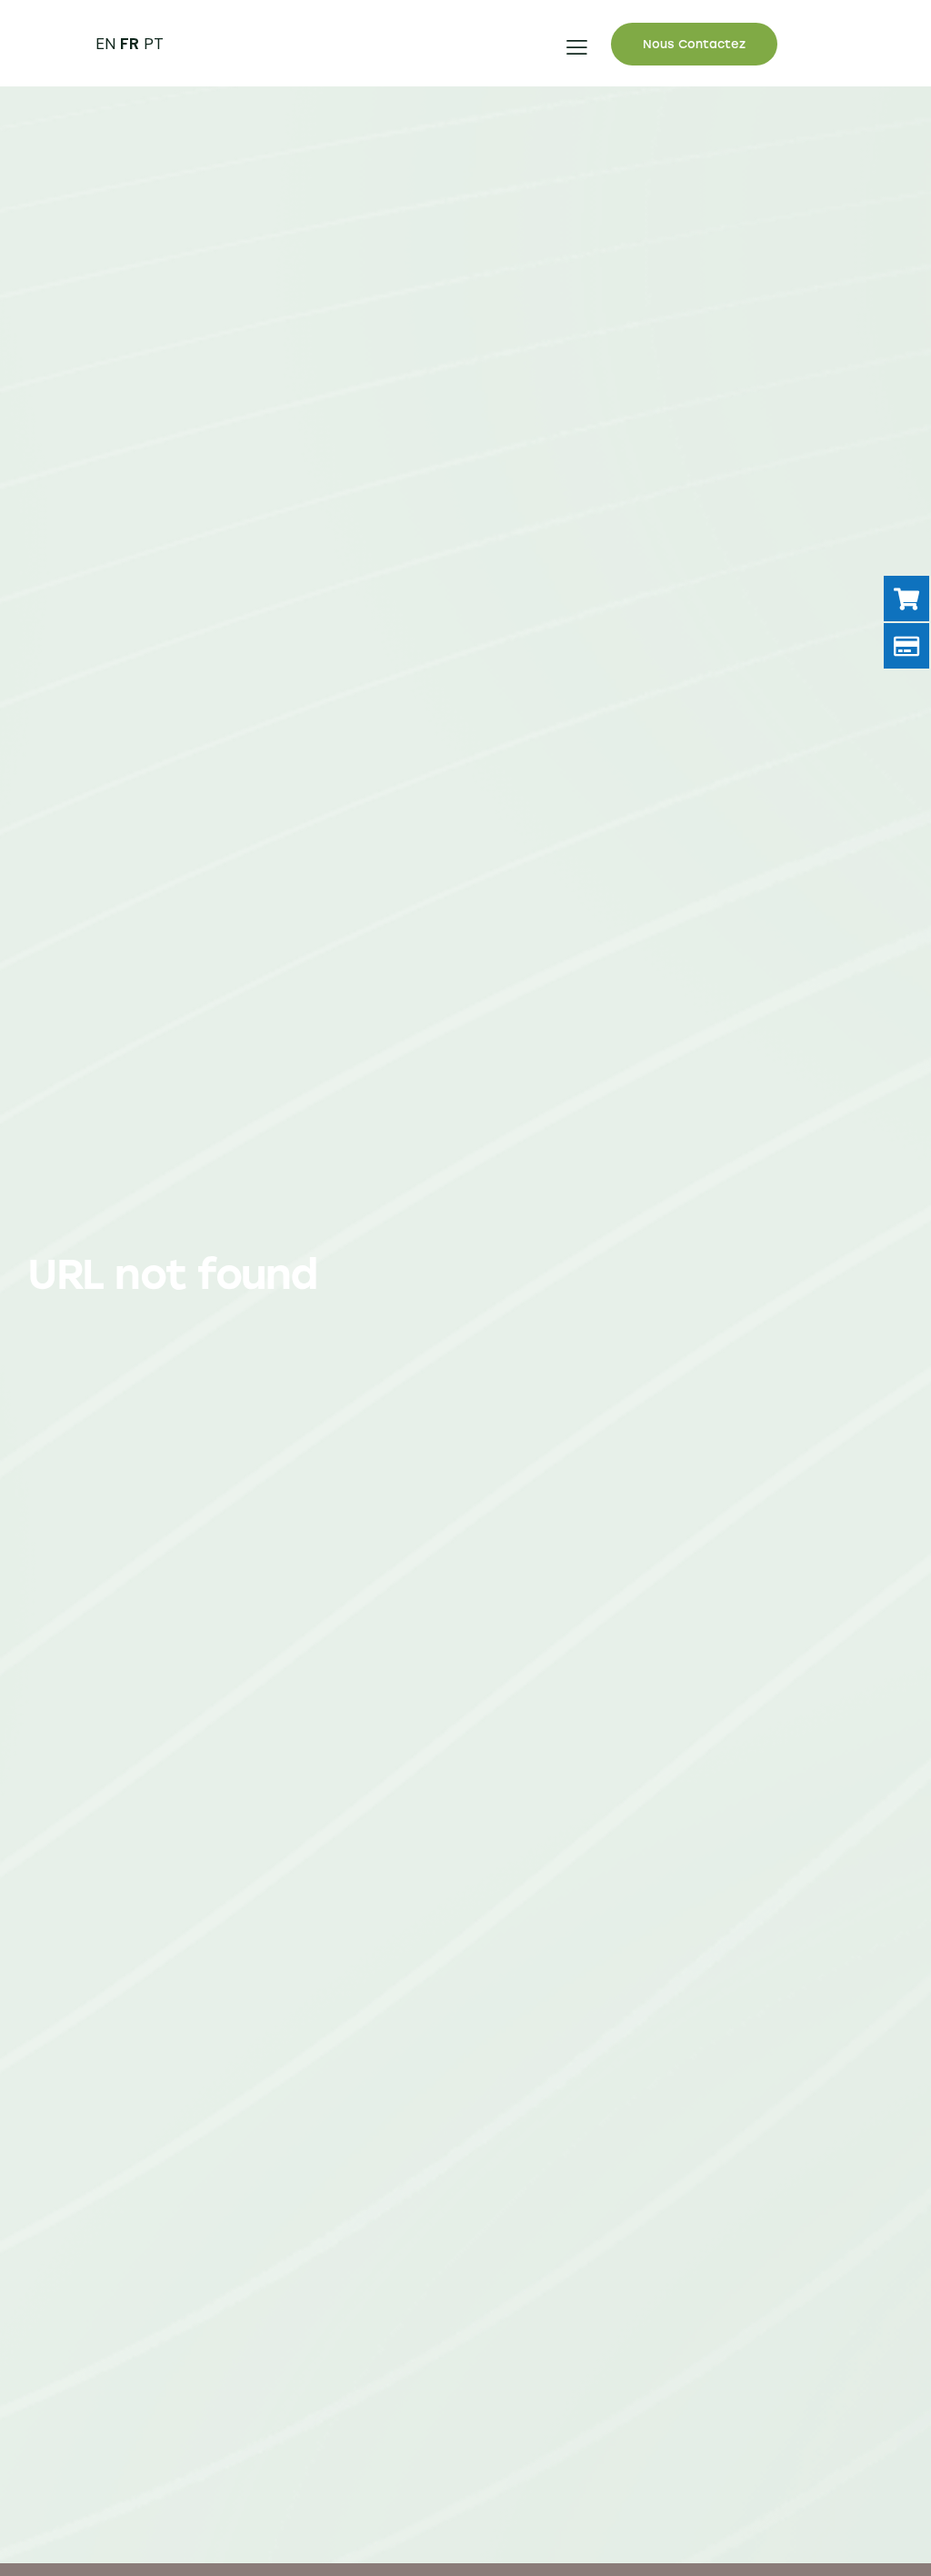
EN (105, 44)
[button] (577, 47)
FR (130, 44)
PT (154, 44)
